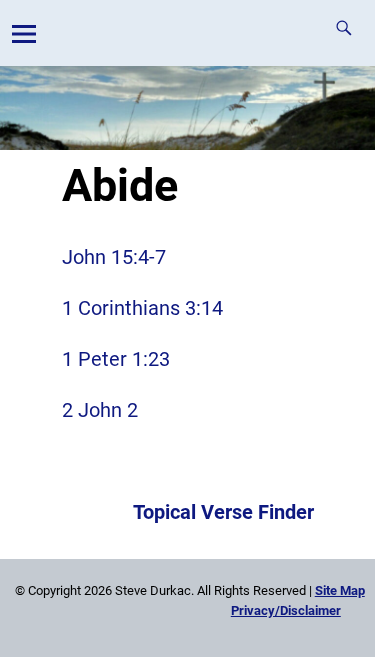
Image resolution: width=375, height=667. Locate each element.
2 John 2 (100, 410)
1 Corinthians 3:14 (142, 308)
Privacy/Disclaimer (286, 610)
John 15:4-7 (114, 257)
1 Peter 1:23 (116, 359)
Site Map (340, 590)
